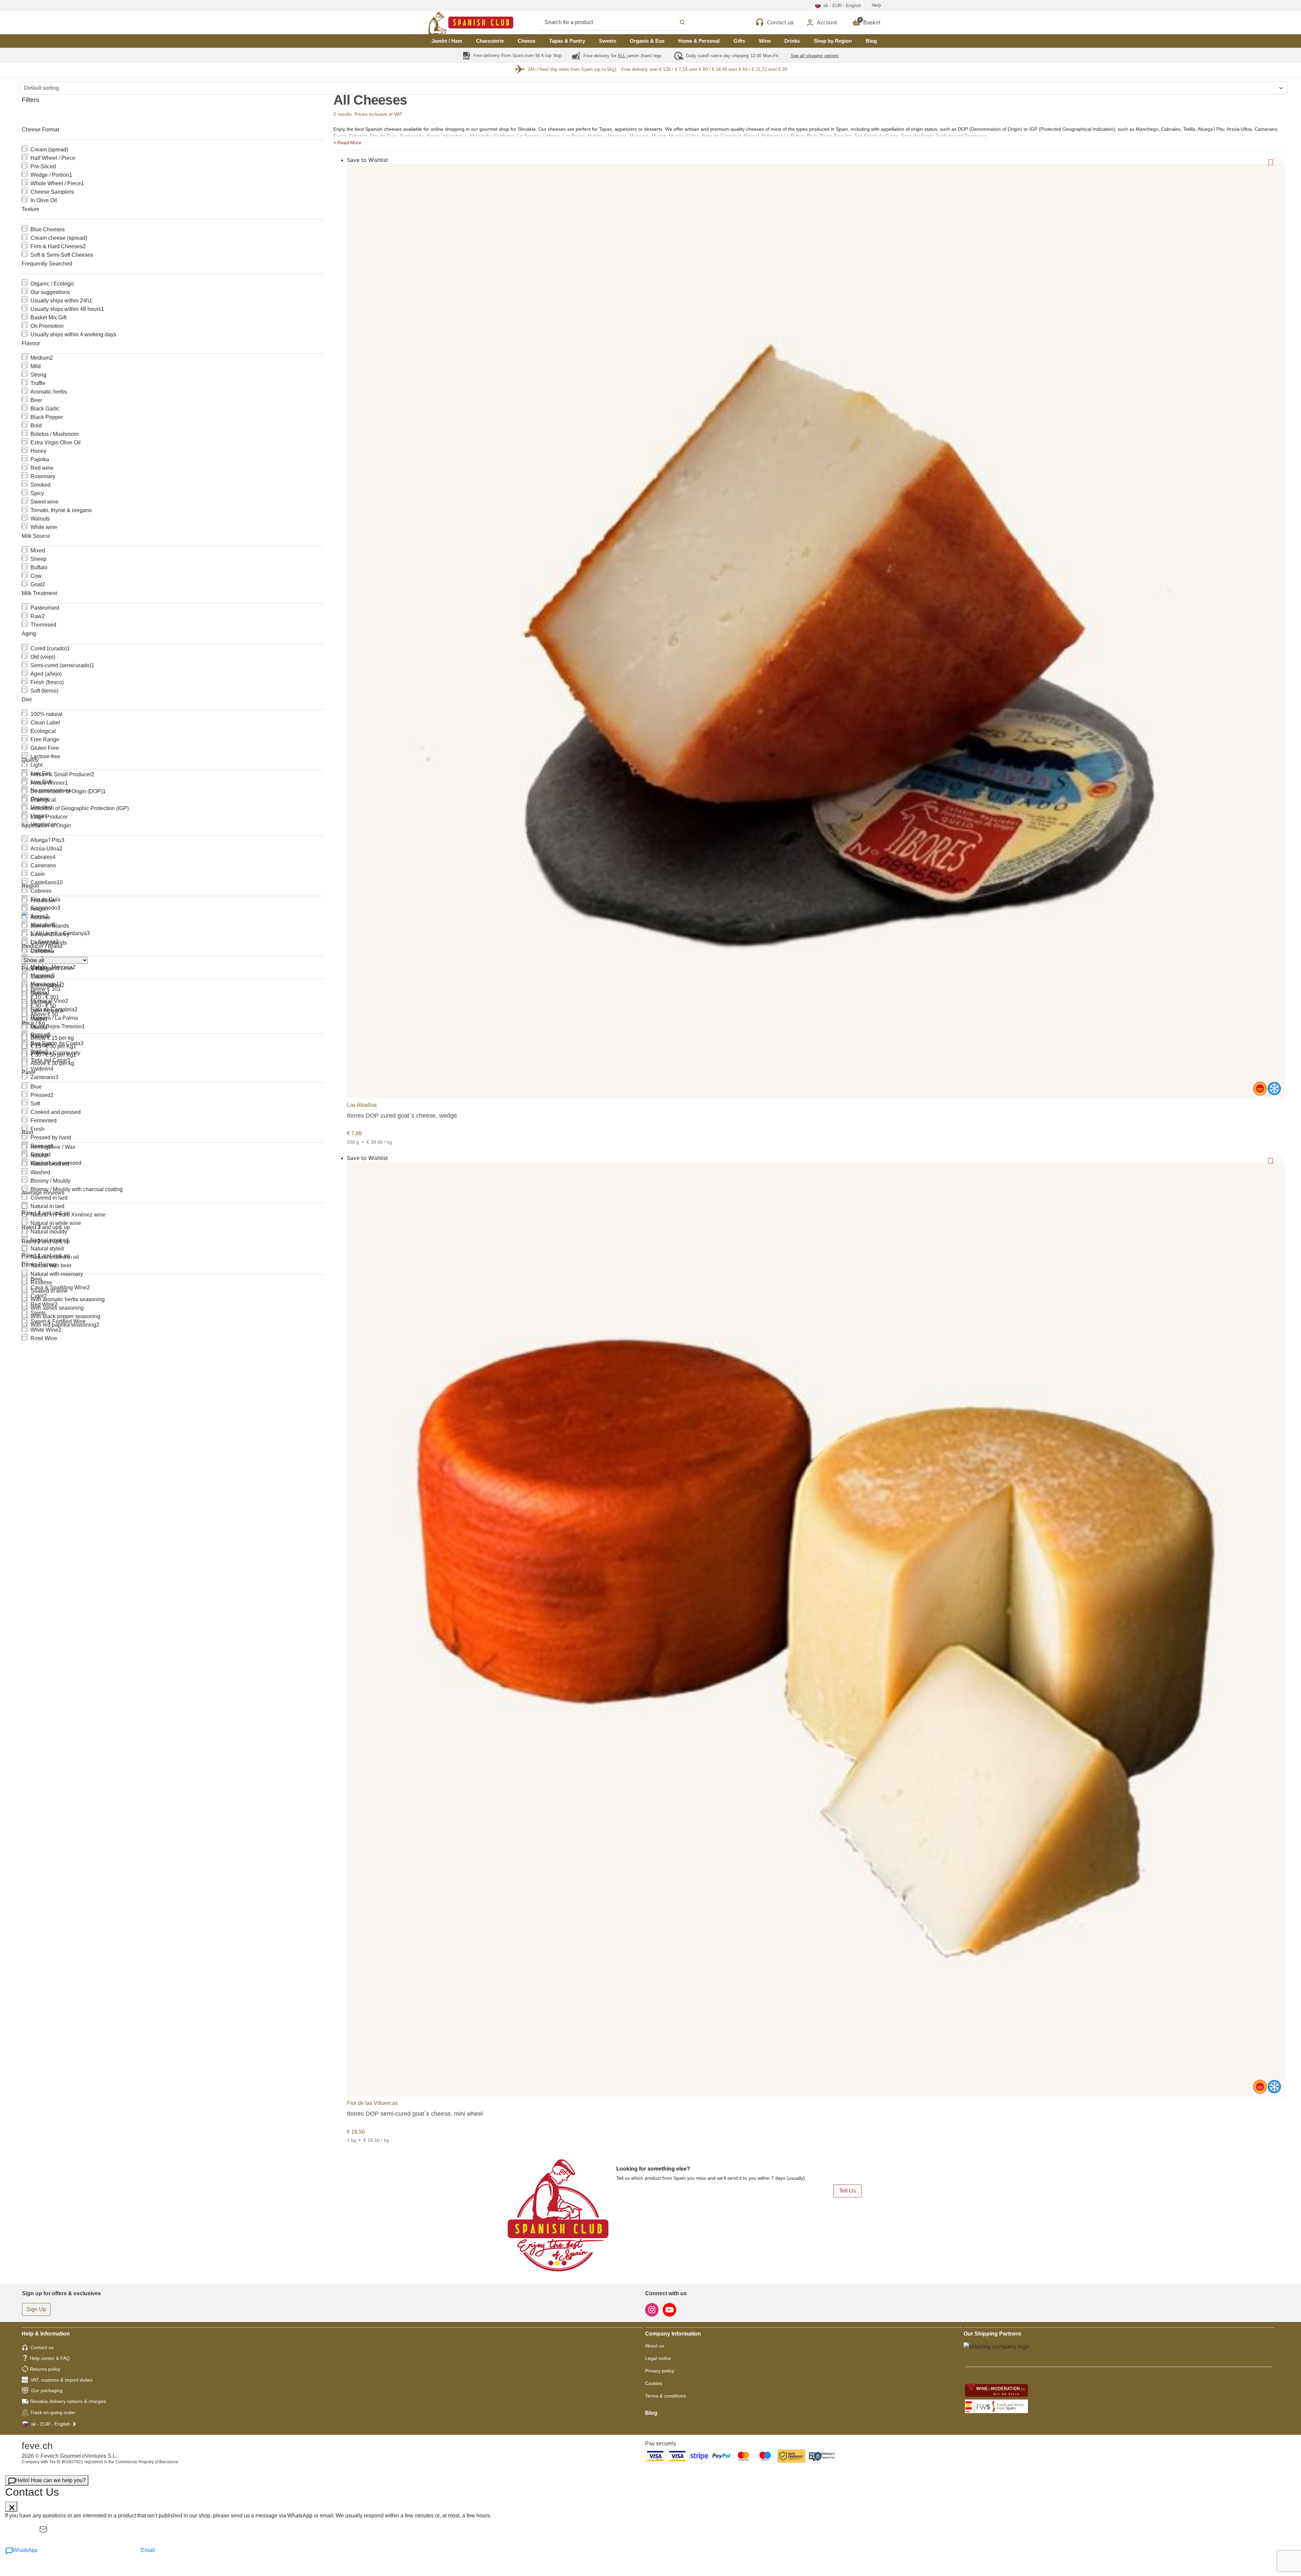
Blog (871, 41)
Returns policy (45, 2369)
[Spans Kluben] (447, 23)
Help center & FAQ (50, 2358)
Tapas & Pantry (567, 41)
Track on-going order (53, 2412)
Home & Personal (699, 41)
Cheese (526, 41)
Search (621, 22)
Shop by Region (833, 41)
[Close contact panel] (11, 2507)
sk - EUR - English (51, 2424)
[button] (809, 142)
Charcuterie (490, 41)
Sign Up (36, 2309)
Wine (765, 41)
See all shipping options (815, 56)
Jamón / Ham (447, 41)
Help (876, 5)
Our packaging (47, 2390)
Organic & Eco (647, 41)
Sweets (608, 41)
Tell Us (848, 2191)
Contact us (42, 2347)
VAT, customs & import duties (61, 2380)
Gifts (739, 41)
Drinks (792, 41)
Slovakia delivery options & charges (68, 2401)
